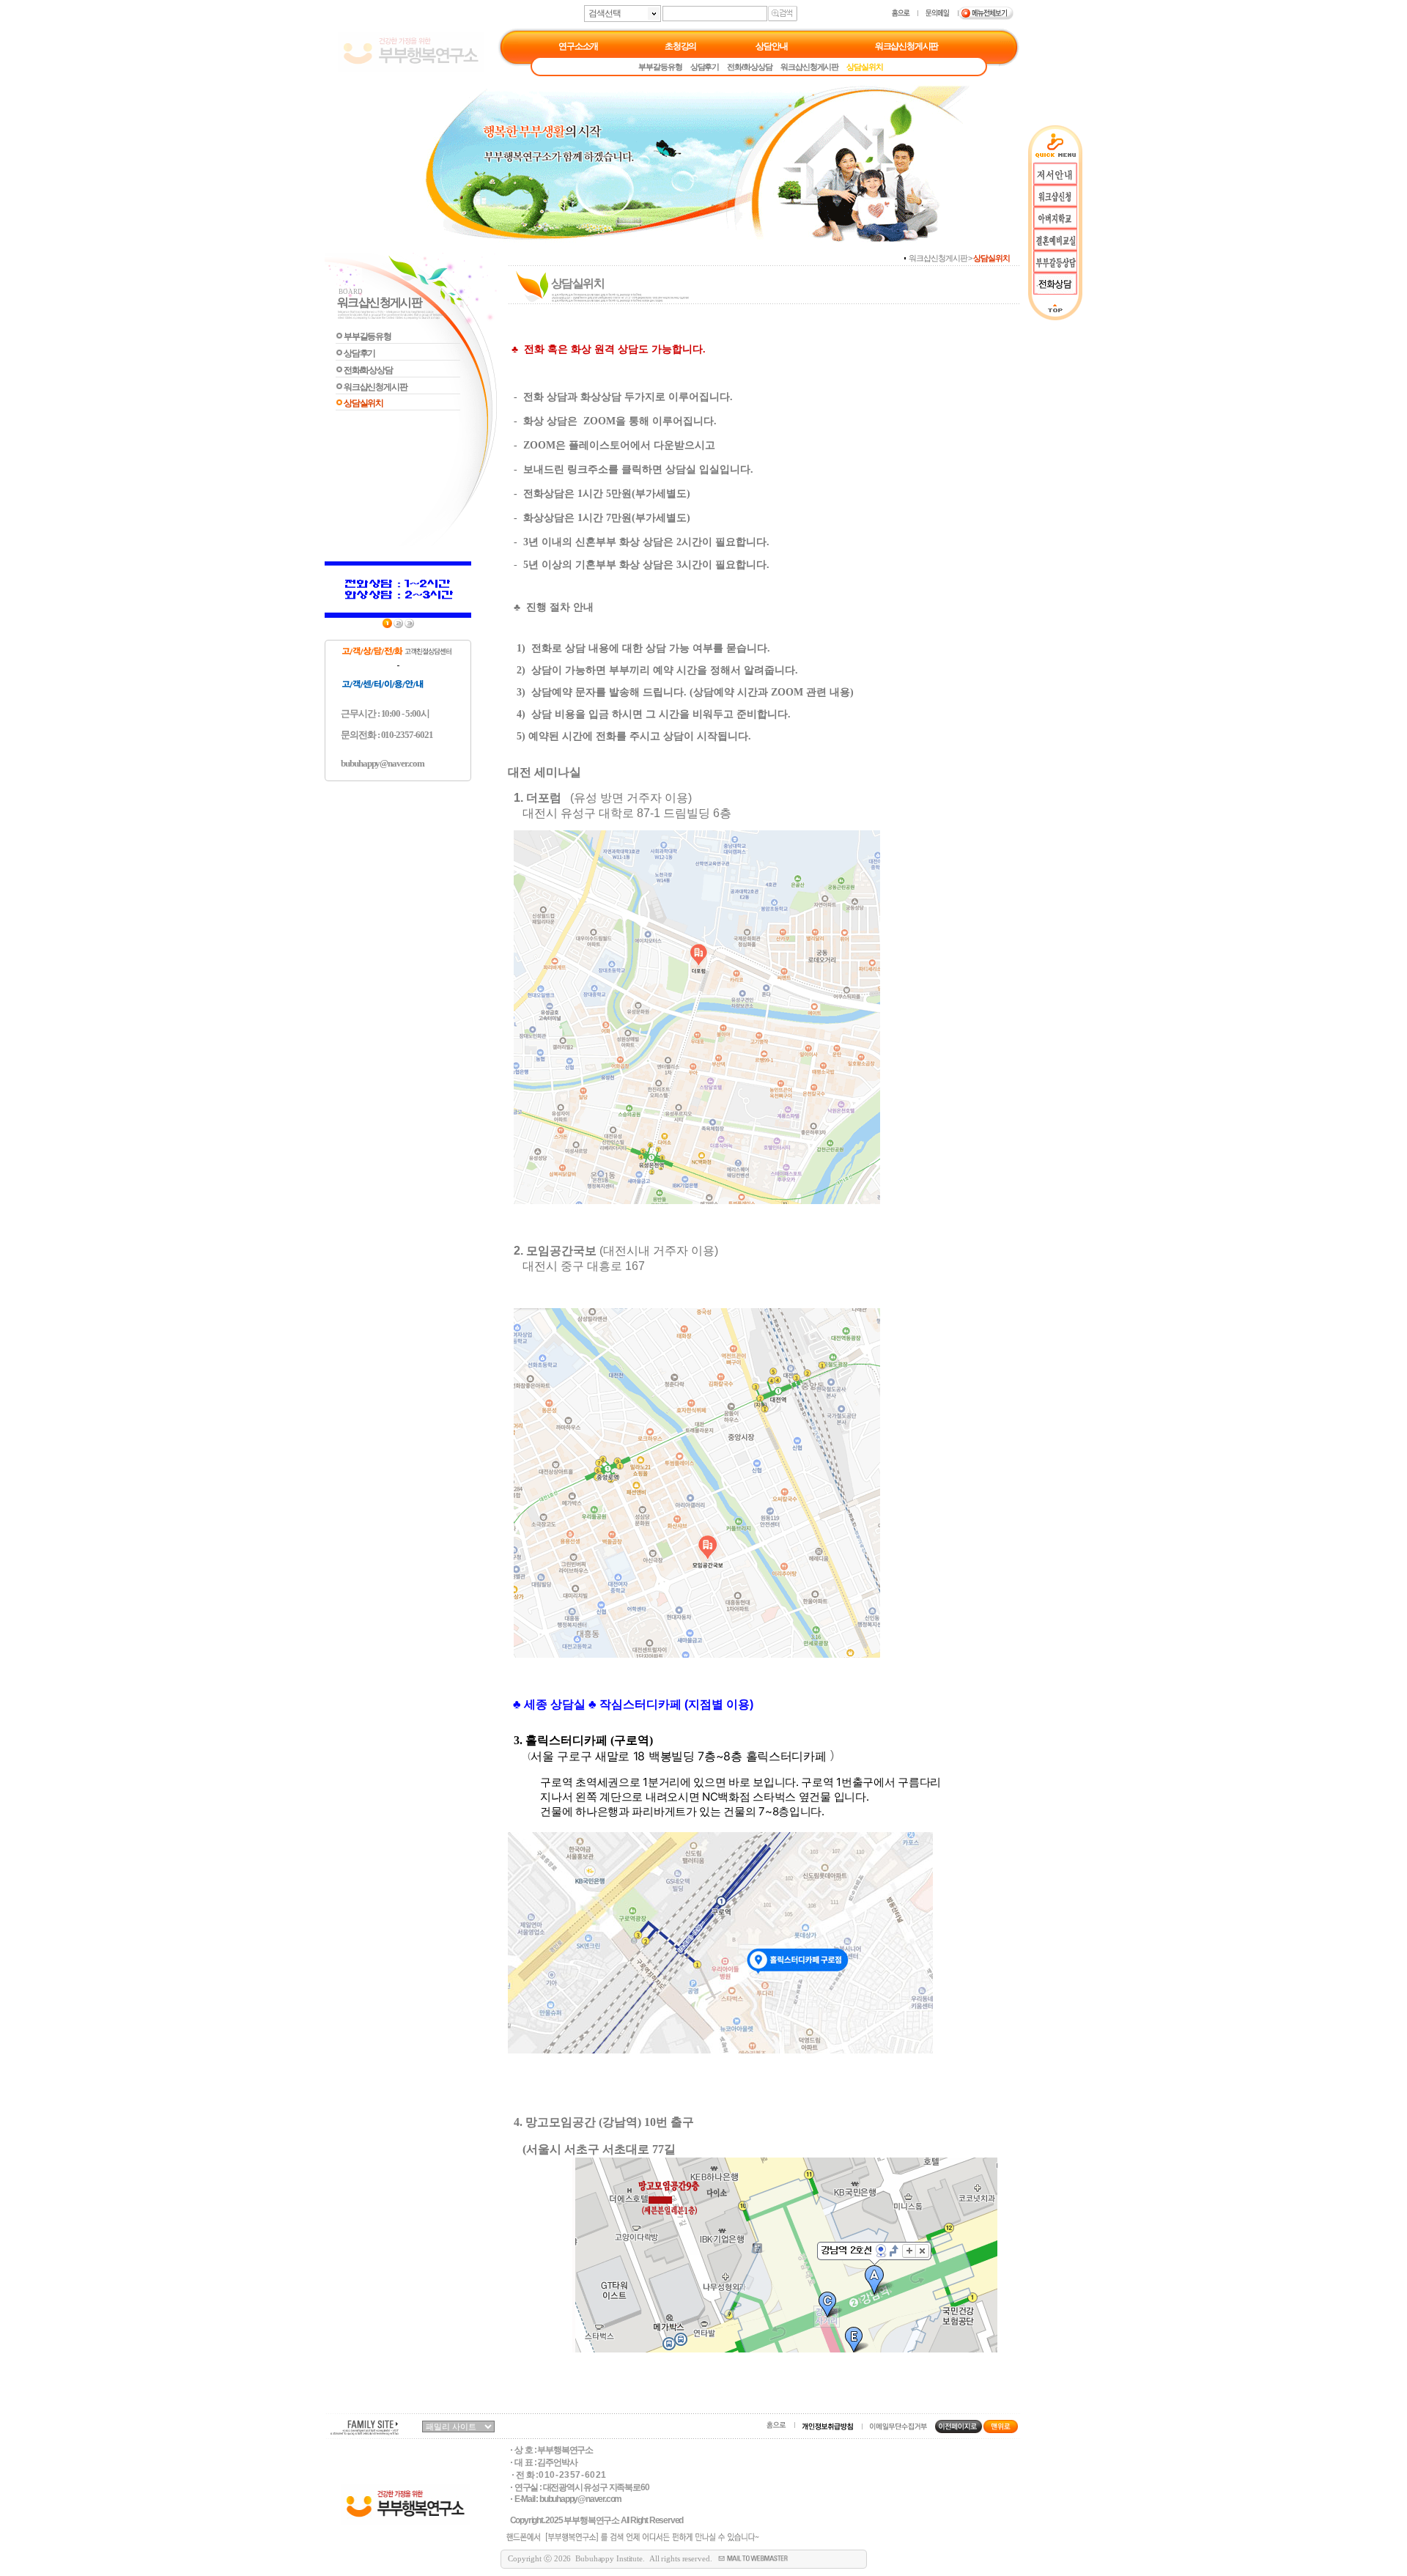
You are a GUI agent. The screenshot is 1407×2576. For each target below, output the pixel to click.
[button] (680, 1757)
